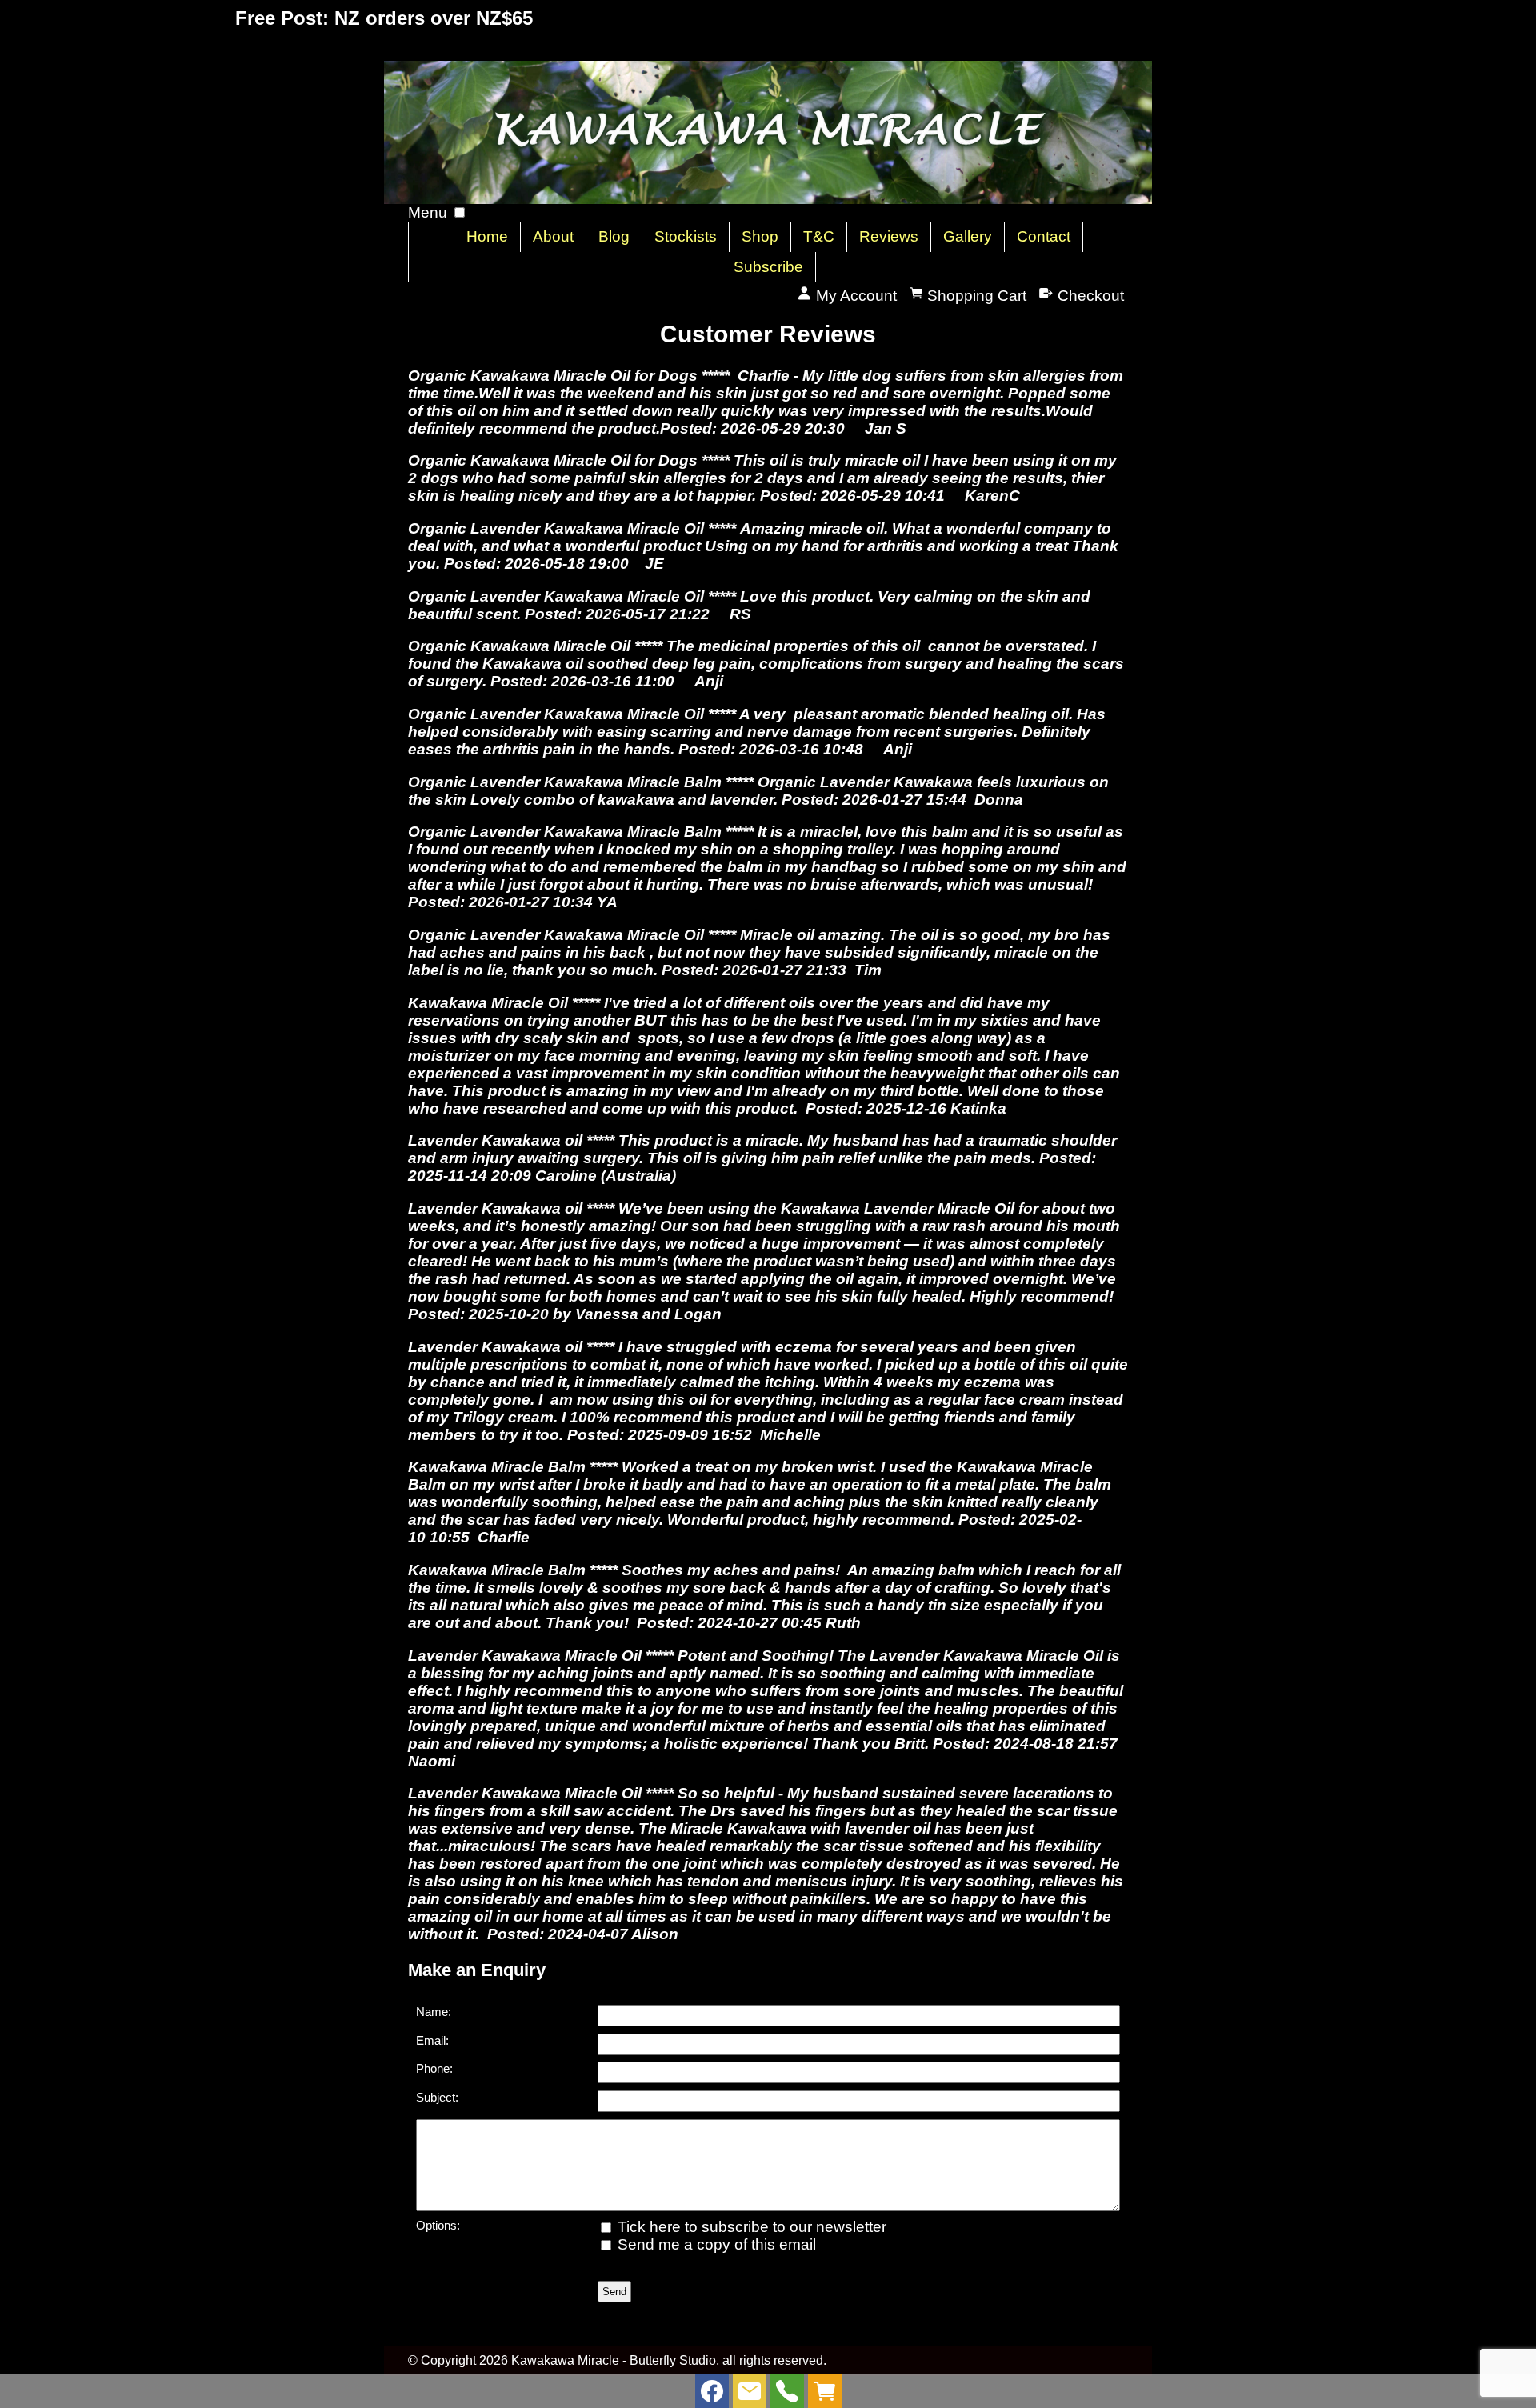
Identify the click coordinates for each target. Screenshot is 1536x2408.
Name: (434, 2012)
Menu (428, 212)
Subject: (437, 2097)
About (553, 236)
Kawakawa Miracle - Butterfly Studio (614, 2360)
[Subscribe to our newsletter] (750, 2395)
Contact (1044, 236)
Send (614, 2292)
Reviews (889, 236)
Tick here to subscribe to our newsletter (750, 2227)
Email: (432, 2040)
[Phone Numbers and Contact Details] (787, 2395)
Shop (760, 236)
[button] (460, 212)
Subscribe (768, 267)
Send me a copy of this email (715, 2244)
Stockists (686, 236)
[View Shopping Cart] (825, 2395)
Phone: (434, 2068)
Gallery (968, 236)
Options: (438, 2225)
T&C (819, 236)
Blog (614, 236)
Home (487, 236)
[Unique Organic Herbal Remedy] (768, 199)
